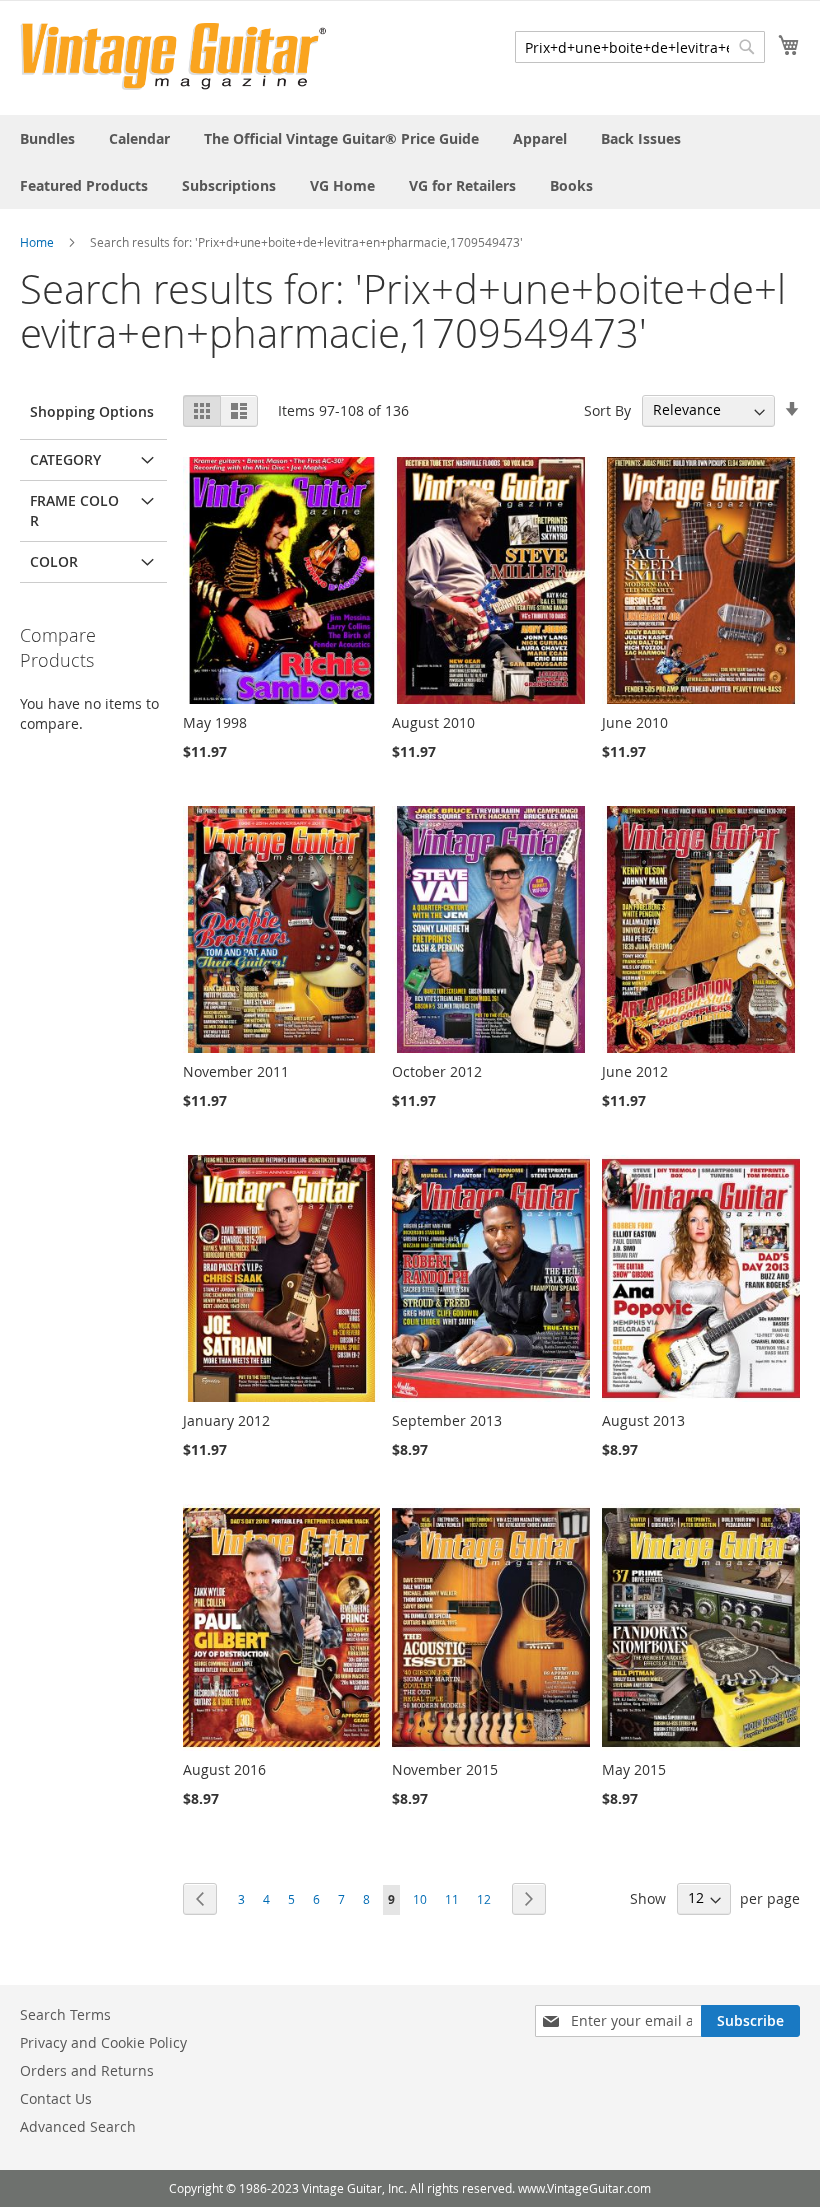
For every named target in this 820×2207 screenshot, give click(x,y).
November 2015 (445, 1769)
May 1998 (215, 722)
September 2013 (447, 1420)
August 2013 (643, 1420)
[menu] (410, 162)
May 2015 (634, 1769)
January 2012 (226, 1420)
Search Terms (65, 2014)
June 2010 (635, 722)
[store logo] (173, 56)
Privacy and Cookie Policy (103, 2042)
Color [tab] (54, 561)
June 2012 (635, 1071)
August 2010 (433, 722)
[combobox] (640, 47)
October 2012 (437, 1071)
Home (37, 242)
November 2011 (236, 1071)
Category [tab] (65, 459)
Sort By (607, 409)
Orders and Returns (87, 2070)
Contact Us (56, 2098)
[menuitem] (47, 138)
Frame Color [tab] (74, 510)
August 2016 (224, 1769)
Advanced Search (78, 2126)
